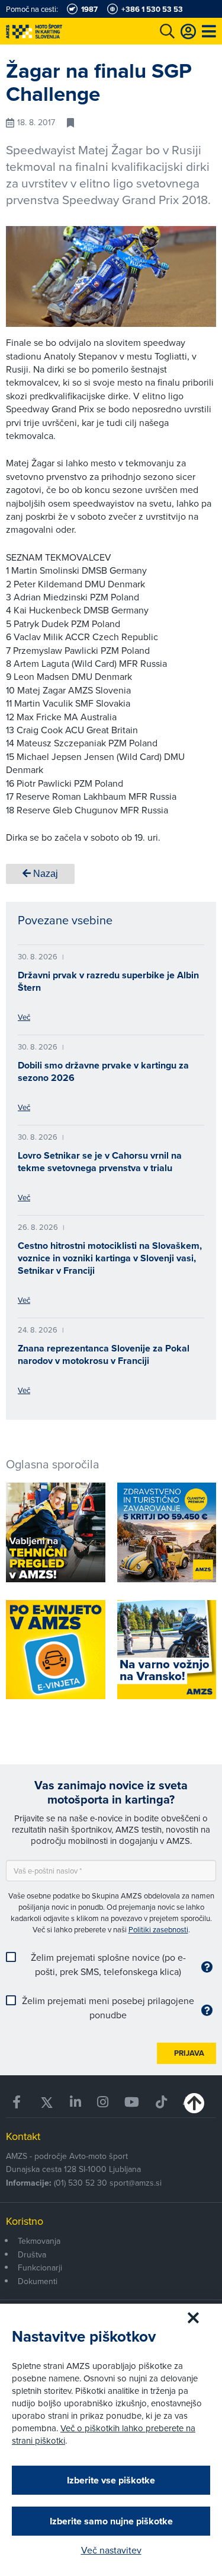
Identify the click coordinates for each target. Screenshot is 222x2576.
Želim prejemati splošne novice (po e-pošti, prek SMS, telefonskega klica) (108, 1964)
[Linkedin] (75, 2102)
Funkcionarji (40, 2267)
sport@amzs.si (136, 2183)
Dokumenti (38, 2281)
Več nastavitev (111, 2550)
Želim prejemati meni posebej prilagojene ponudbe (108, 2008)
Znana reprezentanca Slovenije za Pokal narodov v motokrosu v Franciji (104, 1354)
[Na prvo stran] (59, 31)
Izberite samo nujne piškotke (111, 2521)
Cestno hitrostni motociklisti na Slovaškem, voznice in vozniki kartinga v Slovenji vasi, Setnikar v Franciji (110, 1258)
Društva (32, 2254)
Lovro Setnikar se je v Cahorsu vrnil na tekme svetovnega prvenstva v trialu (100, 1162)
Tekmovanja (39, 2241)
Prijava (189, 2053)
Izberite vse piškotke (111, 2480)
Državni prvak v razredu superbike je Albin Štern (108, 981)
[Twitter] (46, 2102)
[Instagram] (103, 2102)
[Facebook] (18, 2102)
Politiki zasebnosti (158, 1929)
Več (24, 1017)
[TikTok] (161, 2102)
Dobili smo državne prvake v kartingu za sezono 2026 (103, 1071)
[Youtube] (132, 2102)
